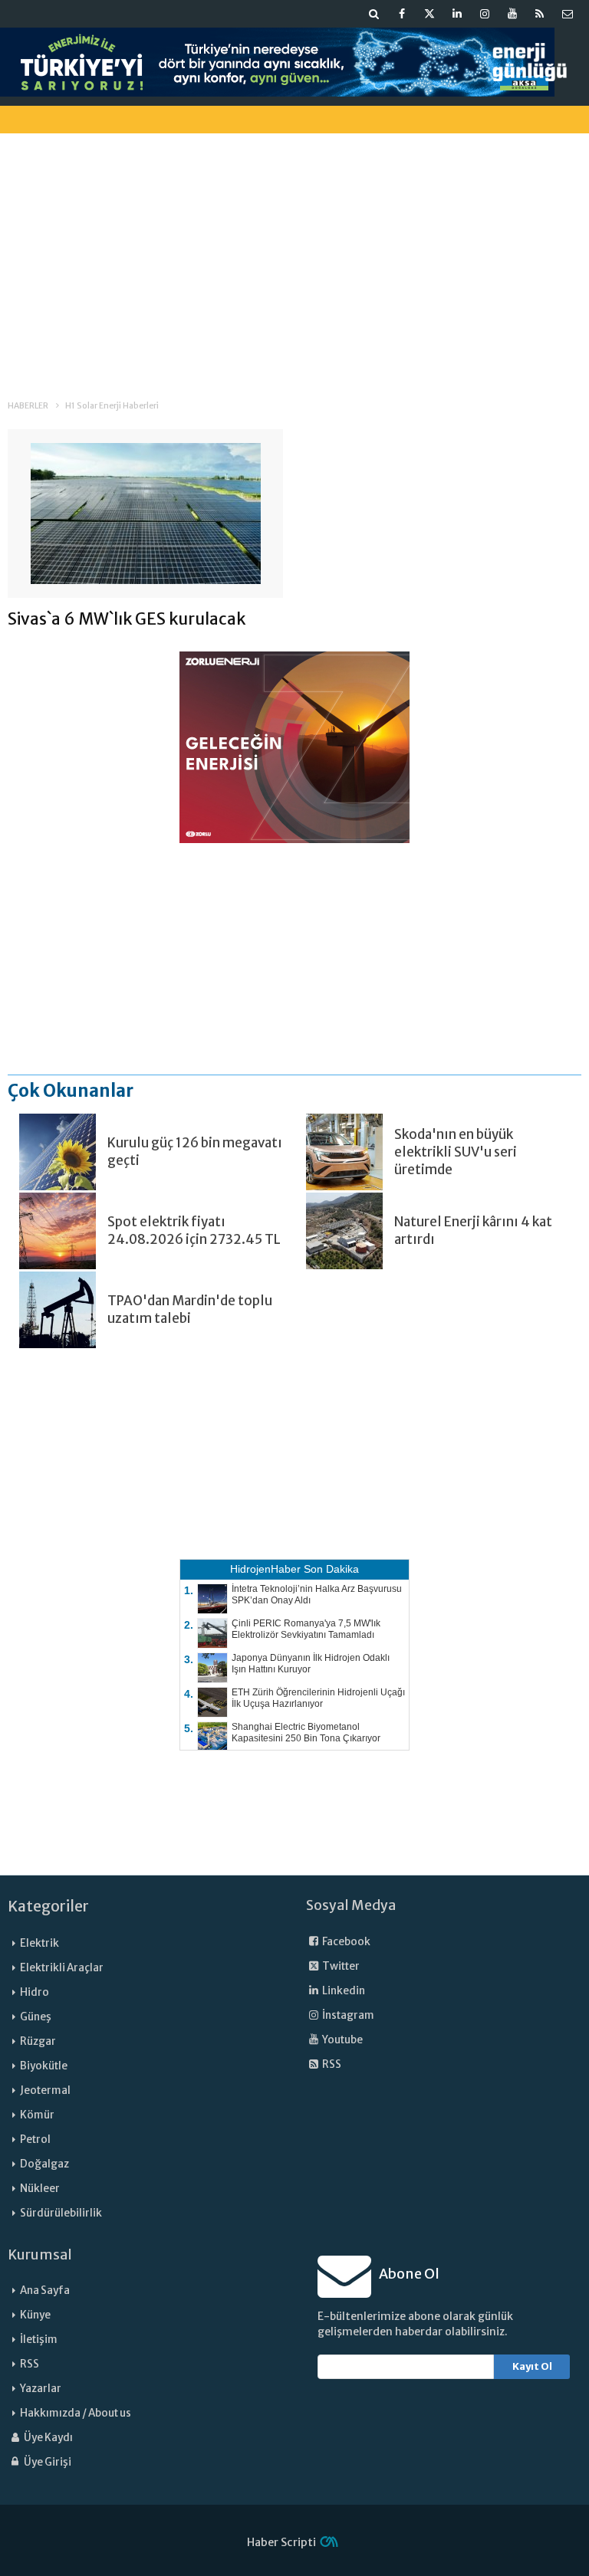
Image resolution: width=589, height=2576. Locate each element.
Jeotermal (45, 2090)
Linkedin (343, 1991)
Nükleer (40, 2189)
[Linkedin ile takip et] (457, 14)
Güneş (36, 2017)
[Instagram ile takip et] (485, 14)
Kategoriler (48, 1906)
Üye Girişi (47, 2462)
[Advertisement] (294, 252)
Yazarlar (41, 2389)
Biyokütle (44, 2066)
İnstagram (347, 2015)
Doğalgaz (44, 2164)
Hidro (35, 1992)
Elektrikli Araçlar (62, 1968)
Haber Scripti (281, 2542)
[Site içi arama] (374, 14)
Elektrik (39, 1943)
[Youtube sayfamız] (512, 14)
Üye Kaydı (48, 2438)
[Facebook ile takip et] (402, 14)
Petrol (35, 2140)
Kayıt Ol (532, 2366)
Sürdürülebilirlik (61, 2213)
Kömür (37, 2115)
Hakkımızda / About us (76, 2413)
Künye (35, 2315)
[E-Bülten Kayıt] (568, 14)
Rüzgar (38, 2041)
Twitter (340, 1966)
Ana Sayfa (45, 2291)
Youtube (342, 2040)
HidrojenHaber (265, 1569)
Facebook (346, 1942)
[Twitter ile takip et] (429, 14)
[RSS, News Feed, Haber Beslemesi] (540, 14)
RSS (331, 2064)
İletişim (39, 2340)
